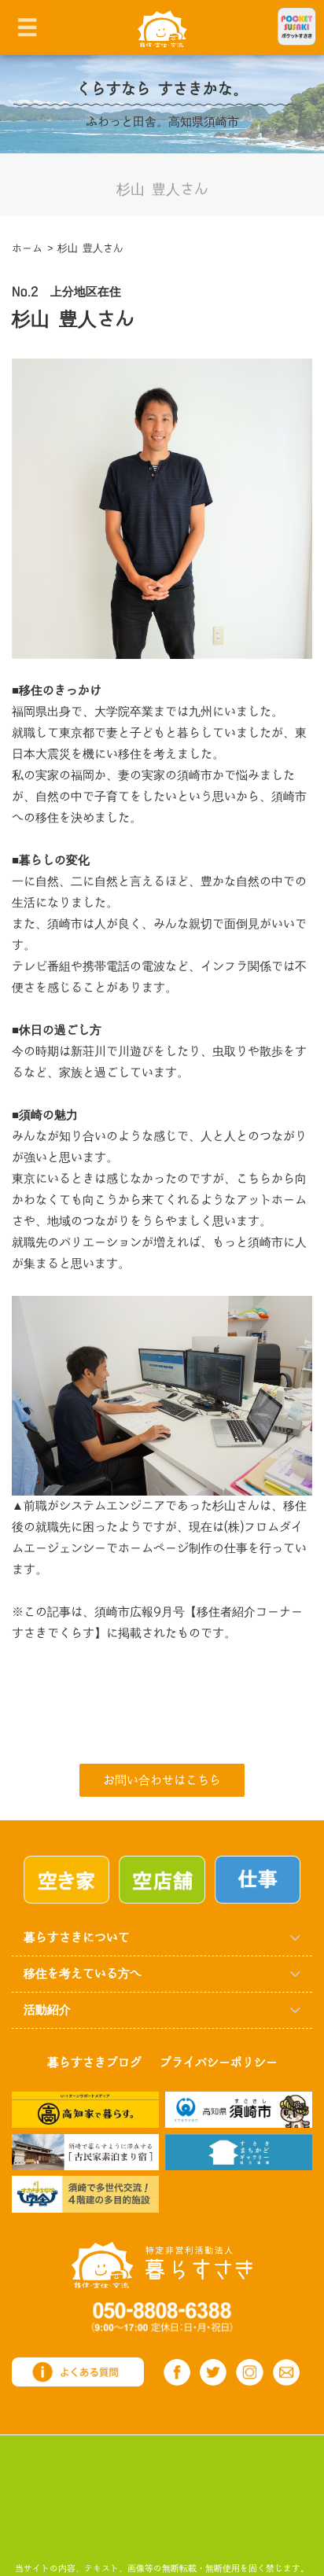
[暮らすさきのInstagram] (249, 2372)
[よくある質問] (78, 2371)
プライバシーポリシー (219, 2063)
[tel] (162, 2316)
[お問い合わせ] (286, 2373)
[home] (162, 28)
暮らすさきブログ (94, 2063)
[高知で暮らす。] (85, 2109)
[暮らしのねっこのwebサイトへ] (85, 2151)
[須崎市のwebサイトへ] (239, 2109)
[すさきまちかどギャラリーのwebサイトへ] (239, 2151)
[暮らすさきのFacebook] (177, 2372)
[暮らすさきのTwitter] (213, 2372)
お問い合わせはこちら (162, 1781)
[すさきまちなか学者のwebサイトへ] (85, 2193)
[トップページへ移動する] (162, 2264)
